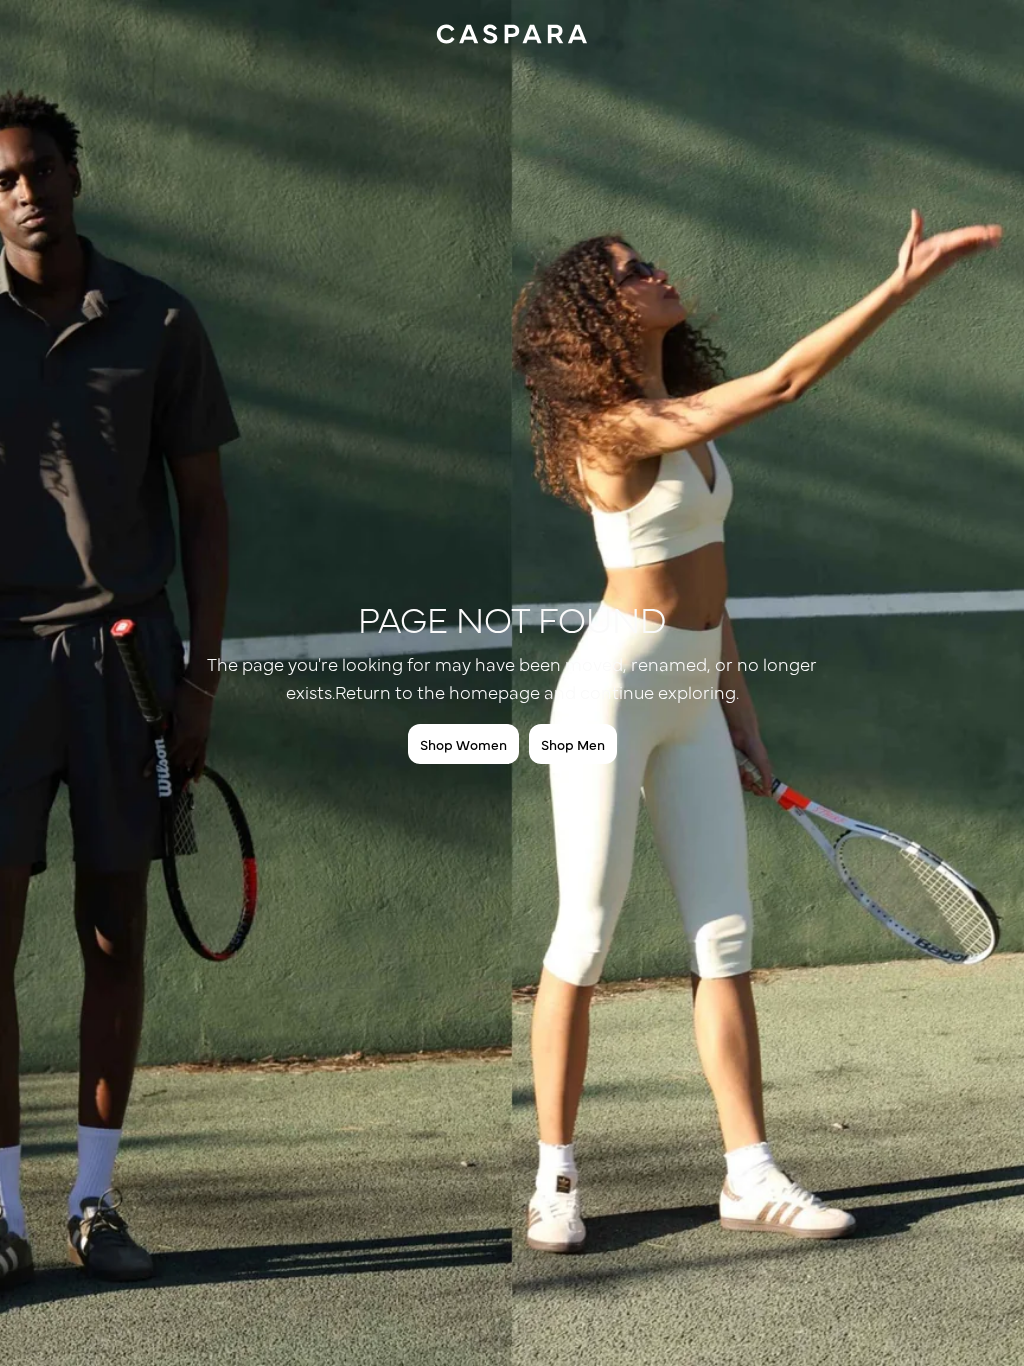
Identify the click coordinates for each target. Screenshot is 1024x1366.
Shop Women (463, 744)
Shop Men (573, 744)
